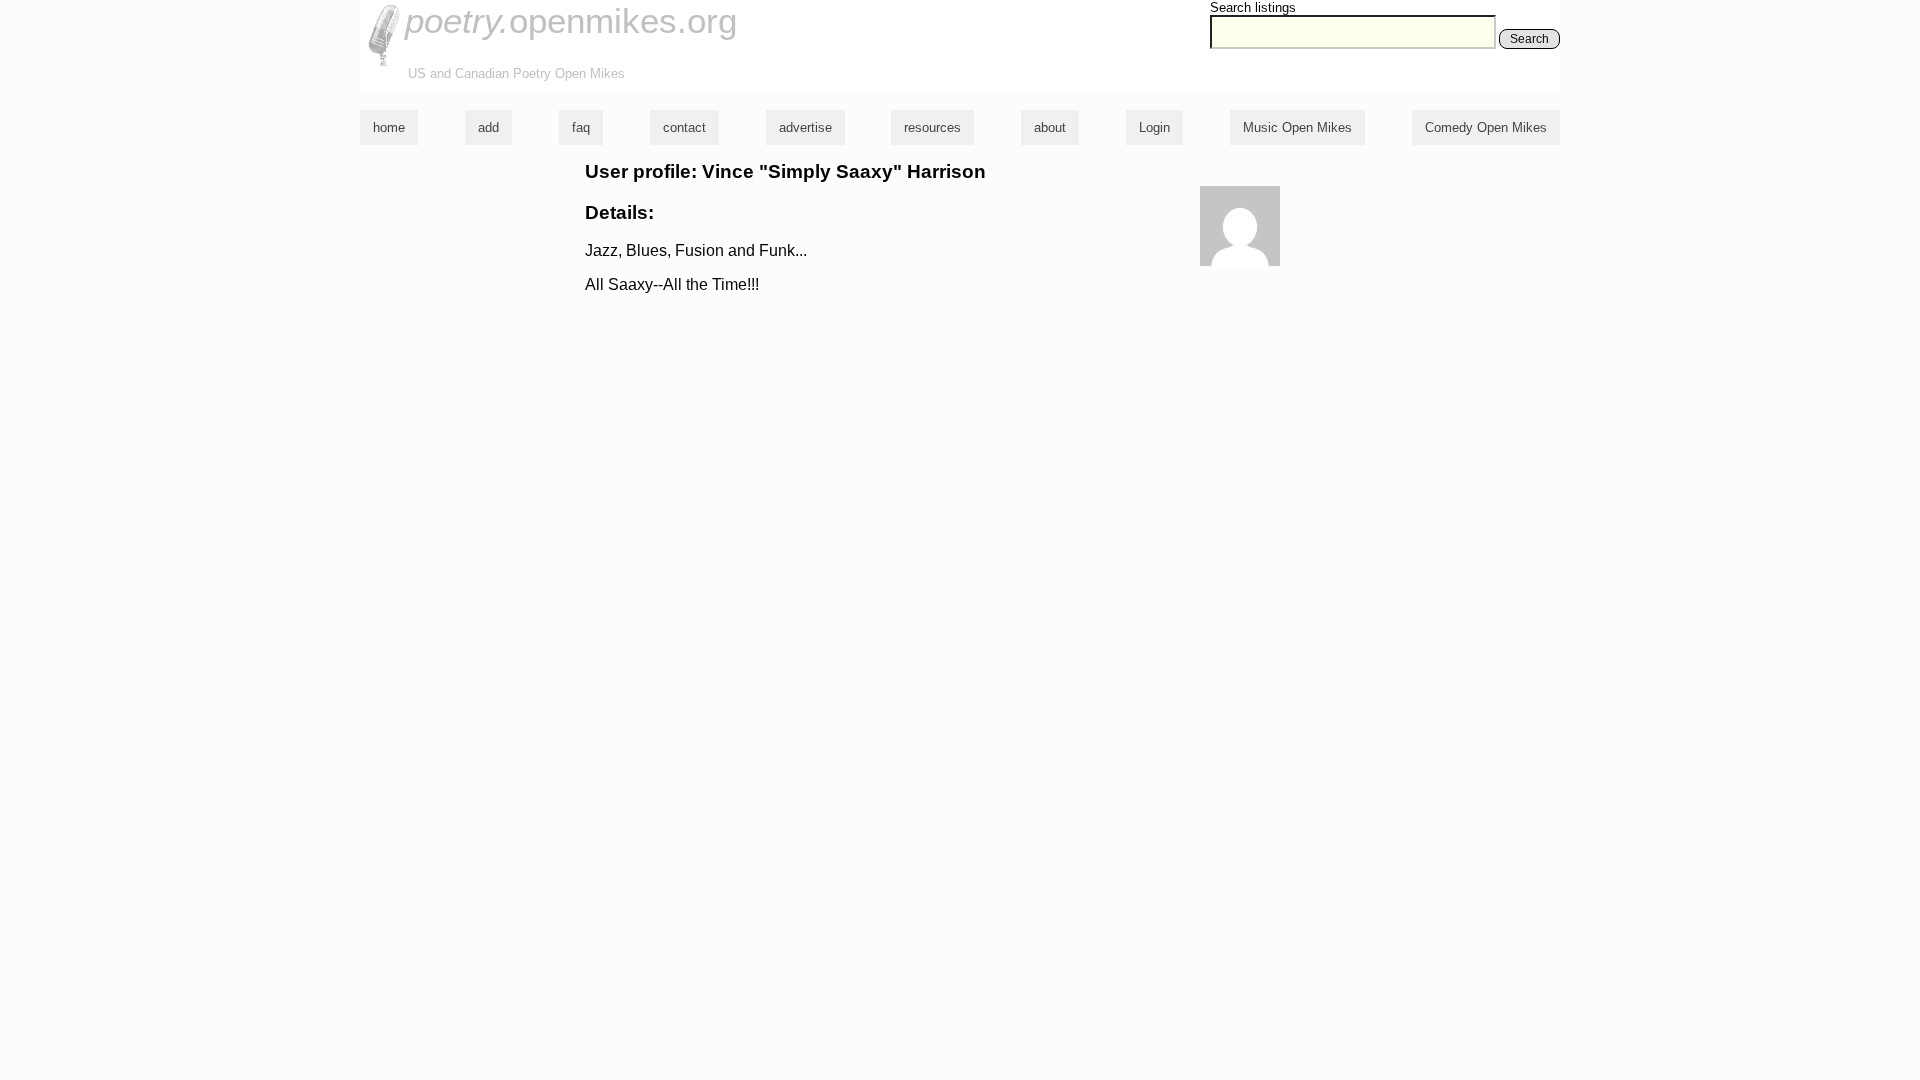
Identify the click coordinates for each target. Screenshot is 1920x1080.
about (1050, 127)
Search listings (1253, 7)
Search (1529, 39)
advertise (805, 127)
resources (932, 127)
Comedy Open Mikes (1486, 127)
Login (1154, 127)
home (389, 127)
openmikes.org (571, 20)
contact (684, 127)
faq (581, 127)
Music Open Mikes (1297, 127)
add (488, 127)
